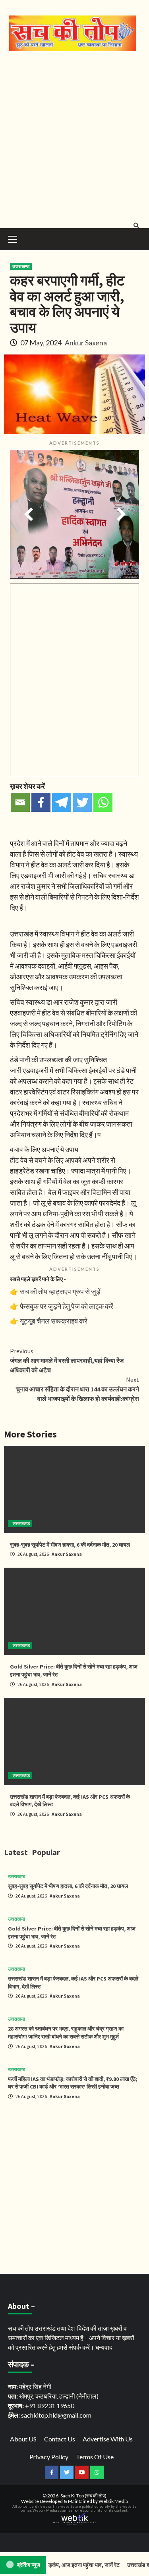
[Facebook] (41, 802)
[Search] (136, 225)
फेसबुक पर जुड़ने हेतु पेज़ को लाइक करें (67, 1306)
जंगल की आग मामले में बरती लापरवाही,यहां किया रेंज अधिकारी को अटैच (67, 1360)
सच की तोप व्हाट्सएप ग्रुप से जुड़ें (60, 1291)
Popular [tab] (46, 1852)
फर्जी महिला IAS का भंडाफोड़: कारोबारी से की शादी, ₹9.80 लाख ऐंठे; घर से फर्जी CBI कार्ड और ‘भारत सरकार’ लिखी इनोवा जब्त (73, 2083)
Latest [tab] (16, 1852)
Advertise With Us (108, 2439)
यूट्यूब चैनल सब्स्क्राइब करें (54, 1321)
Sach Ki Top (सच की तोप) (83, 2496)
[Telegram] (62, 802)
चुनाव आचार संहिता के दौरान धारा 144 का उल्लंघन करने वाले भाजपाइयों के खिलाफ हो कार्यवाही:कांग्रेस (77, 1389)
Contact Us (60, 2439)
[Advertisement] (74, 138)
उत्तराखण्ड (21, 266)
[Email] (20, 802)
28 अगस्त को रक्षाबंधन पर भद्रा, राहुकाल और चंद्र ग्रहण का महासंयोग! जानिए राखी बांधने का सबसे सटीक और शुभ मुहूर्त (66, 2033)
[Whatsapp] (103, 802)
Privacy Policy (49, 2457)
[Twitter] (82, 802)
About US (23, 2439)
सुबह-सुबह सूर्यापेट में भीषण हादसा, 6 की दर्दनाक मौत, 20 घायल (70, 1545)
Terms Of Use (95, 2457)
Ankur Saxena (86, 343)
